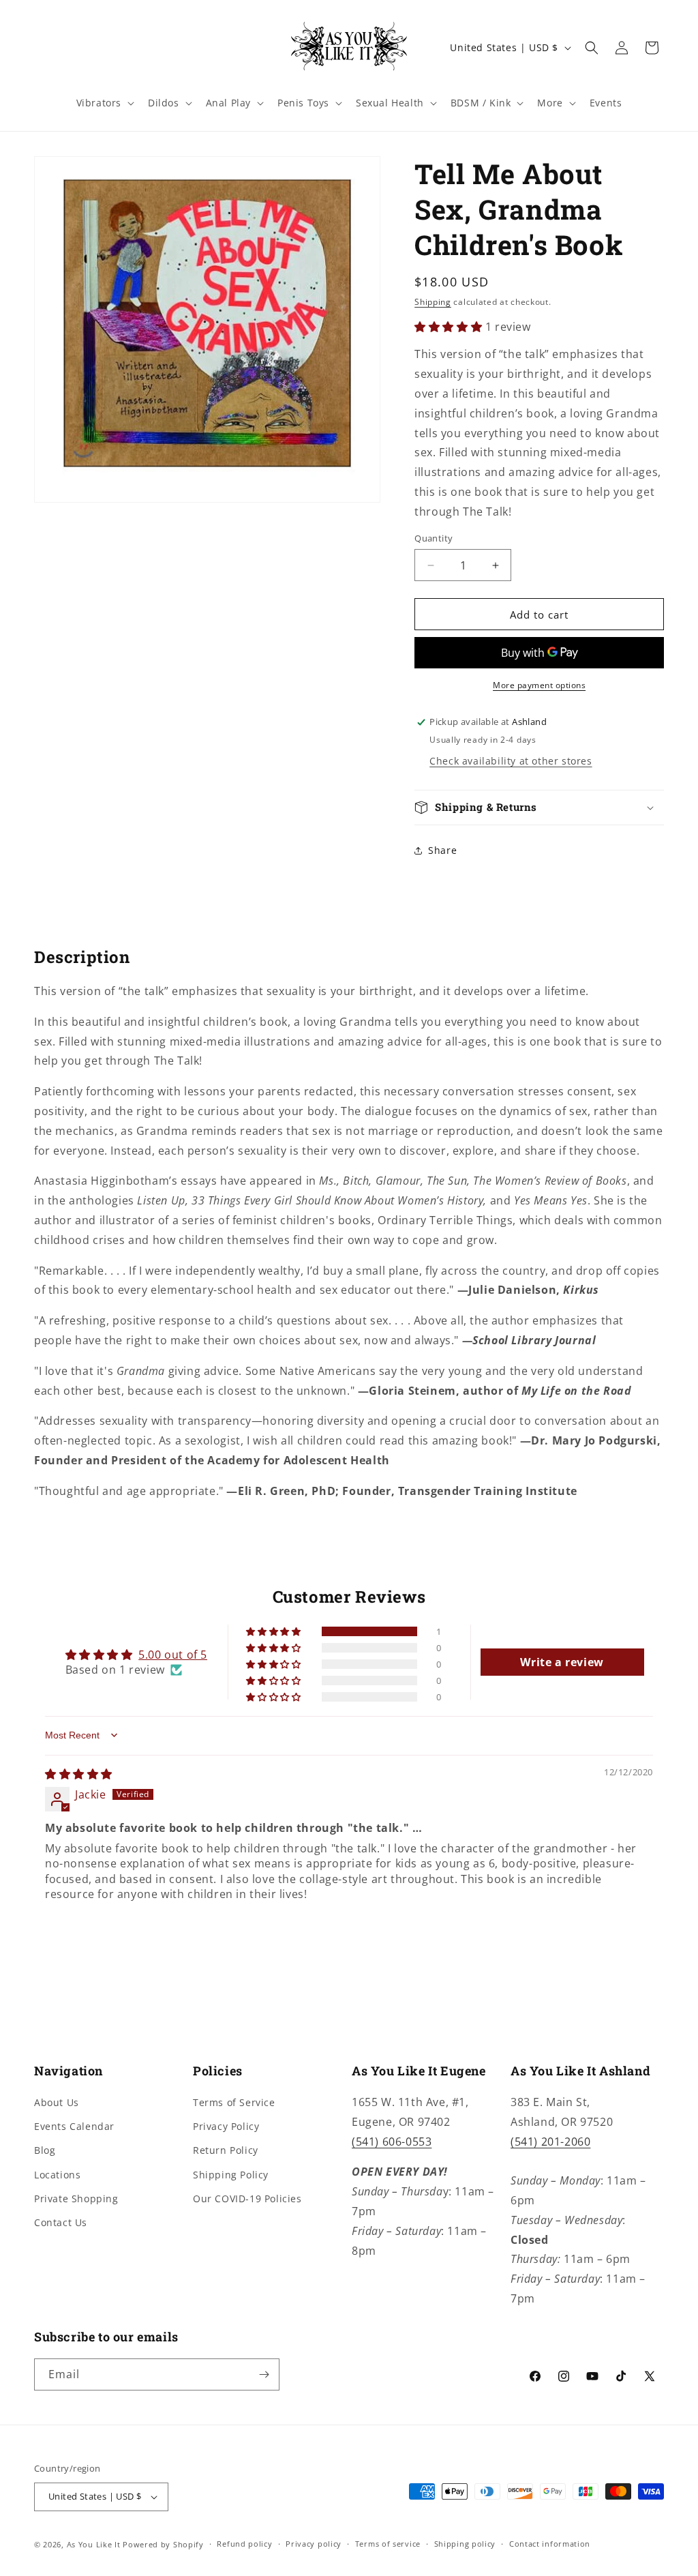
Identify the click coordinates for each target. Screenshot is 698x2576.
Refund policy (244, 2544)
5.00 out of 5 (173, 1655)
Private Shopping (76, 2199)
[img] (79, 1774)
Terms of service (388, 2544)
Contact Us (61, 2222)
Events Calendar (74, 2126)
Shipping (433, 302)
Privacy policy (314, 2544)
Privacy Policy (226, 2126)
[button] (104, 103)
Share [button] (442, 850)
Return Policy (226, 2150)
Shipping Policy (231, 2175)
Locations (57, 2175)
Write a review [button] (562, 1662)
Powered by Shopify (163, 2544)
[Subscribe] (264, 2374)
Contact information (550, 2544)
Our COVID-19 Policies (247, 2199)
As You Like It (94, 2544)
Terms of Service (234, 2102)
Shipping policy (465, 2544)
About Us (57, 2102)
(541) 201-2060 (550, 2142)
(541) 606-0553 (392, 2142)
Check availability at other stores (511, 761)
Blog (45, 2150)
